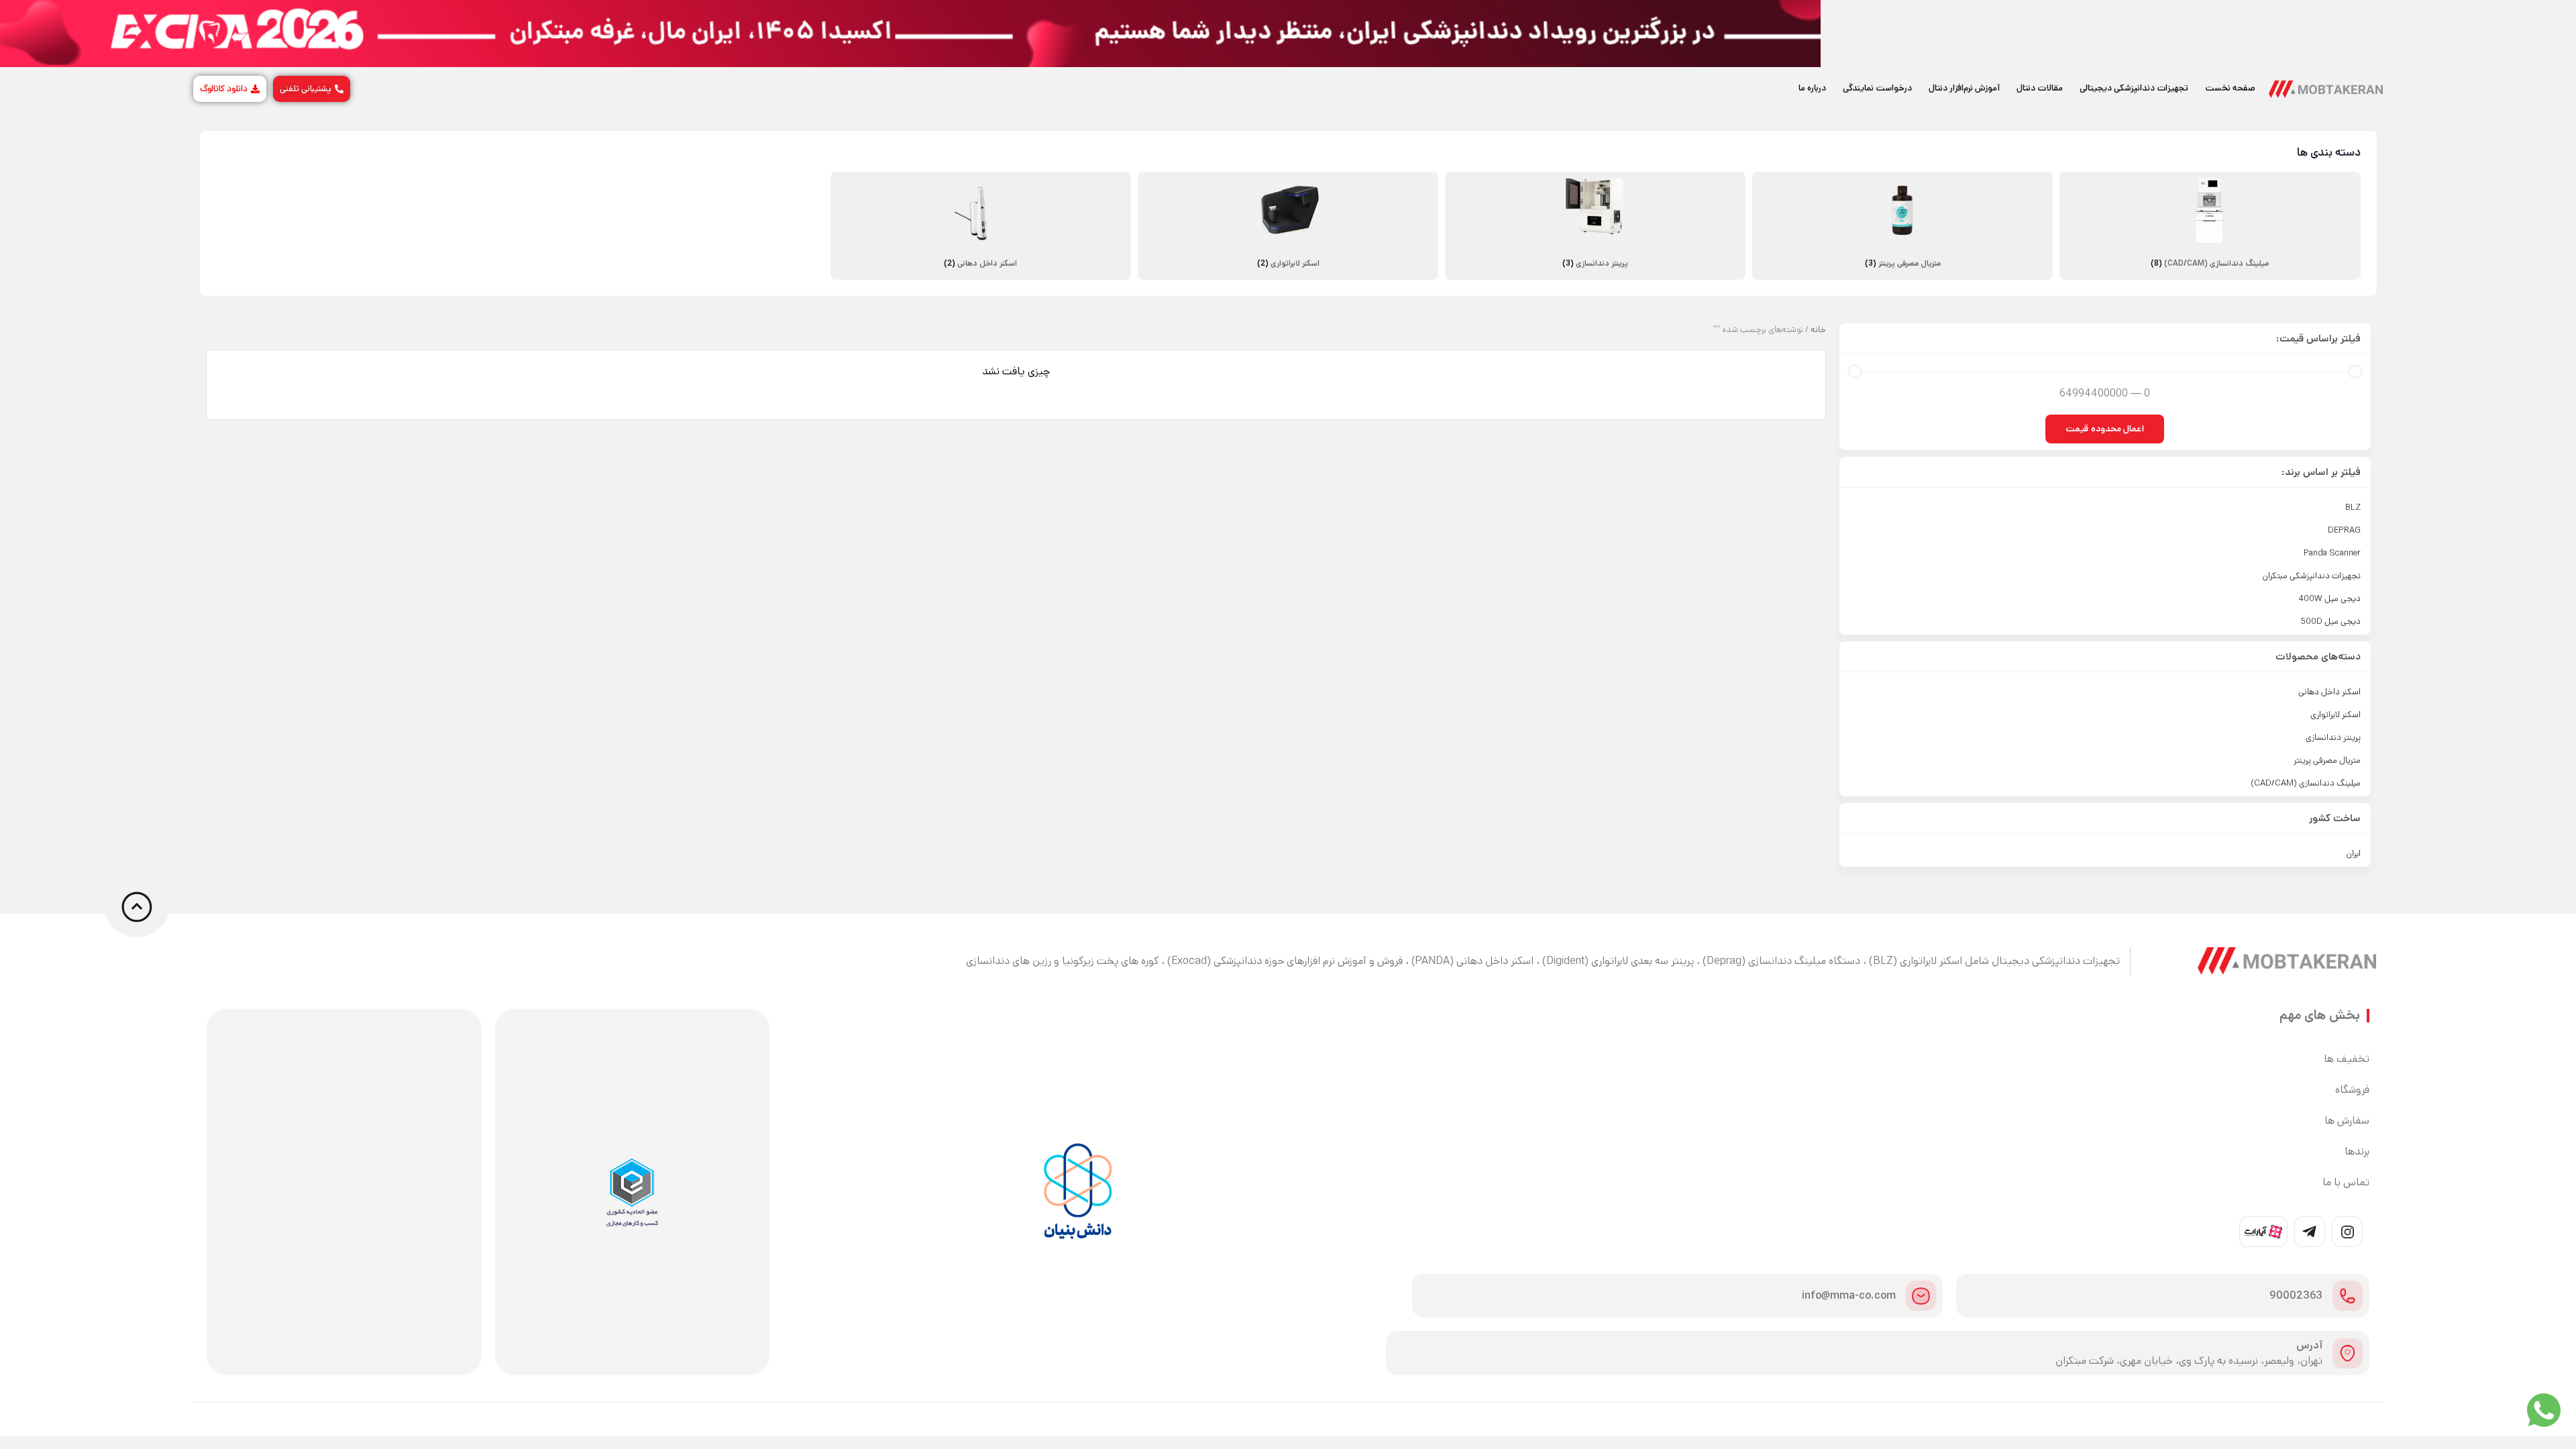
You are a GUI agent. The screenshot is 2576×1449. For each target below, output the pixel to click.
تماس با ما (2346, 1183)
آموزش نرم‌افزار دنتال (1964, 88)
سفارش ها (2347, 1121)
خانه (1818, 330)
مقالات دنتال (2040, 88)
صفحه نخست (2230, 88)
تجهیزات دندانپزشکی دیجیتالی (2134, 88)
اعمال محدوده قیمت (2105, 429)
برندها (2357, 1152)
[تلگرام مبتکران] (2310, 1232)
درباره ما (1812, 88)
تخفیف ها (2347, 1059)
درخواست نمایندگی (1877, 88)
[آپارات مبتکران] (2263, 1232)
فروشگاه (2352, 1090)
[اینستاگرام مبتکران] (2347, 1232)
